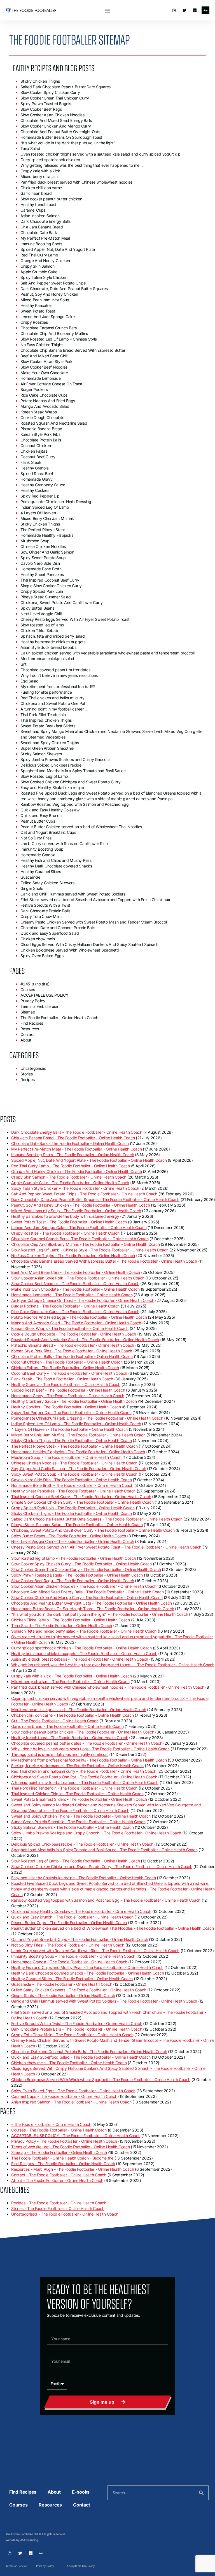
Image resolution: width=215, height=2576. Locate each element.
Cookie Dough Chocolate (42, 417)
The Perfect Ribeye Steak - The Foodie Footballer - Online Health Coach (74, 1446)
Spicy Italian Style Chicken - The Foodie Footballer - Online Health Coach (75, 1188)
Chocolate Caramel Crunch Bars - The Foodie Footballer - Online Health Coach (80, 1239)
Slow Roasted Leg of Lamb (44, 776)
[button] (108, 10)
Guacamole (30, 877)
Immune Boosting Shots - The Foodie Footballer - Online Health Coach (73, 1155)
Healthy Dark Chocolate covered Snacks (56, 866)
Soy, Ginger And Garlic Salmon (47, 552)
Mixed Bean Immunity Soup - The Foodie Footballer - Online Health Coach (76, 1211)
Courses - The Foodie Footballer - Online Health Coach (59, 2130)
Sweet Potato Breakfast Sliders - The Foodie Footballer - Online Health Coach (79, 1799)
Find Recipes (32, 1023)
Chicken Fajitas (34, 451)
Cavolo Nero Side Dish (40, 563)
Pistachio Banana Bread (41, 429)
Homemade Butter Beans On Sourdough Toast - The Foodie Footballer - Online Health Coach (93, 1609)
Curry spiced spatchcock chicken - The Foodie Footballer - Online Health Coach (81, 1648)
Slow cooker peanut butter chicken (51, 199)
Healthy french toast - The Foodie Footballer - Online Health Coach (70, 1738)
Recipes (27, 1079)
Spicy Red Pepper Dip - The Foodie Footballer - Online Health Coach (71, 1412)
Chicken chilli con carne (41, 188)
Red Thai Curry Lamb (39, 255)
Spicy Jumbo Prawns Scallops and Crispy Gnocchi (65, 759)
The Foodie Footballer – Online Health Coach (59, 1018)
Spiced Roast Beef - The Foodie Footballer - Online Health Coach (68, 1390)
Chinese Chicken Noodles (43, 546)
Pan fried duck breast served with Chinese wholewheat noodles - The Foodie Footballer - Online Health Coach (108, 1687)
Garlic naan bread (36, 193)
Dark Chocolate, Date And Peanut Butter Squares (64, 289)
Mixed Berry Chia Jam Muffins (47, 518)
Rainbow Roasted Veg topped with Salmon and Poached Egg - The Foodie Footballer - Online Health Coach (106, 1900)
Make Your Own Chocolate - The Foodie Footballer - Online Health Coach (75, 1289)
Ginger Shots (32, 888)
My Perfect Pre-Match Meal (45, 238)
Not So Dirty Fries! (36, 838)
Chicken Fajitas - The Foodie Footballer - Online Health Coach (65, 1368)
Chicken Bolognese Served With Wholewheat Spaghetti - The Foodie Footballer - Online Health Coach (101, 2079)
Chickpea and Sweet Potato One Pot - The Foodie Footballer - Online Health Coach (84, 1777)
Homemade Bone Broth (41, 569)
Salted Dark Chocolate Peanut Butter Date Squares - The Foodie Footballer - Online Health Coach (97, 1519)
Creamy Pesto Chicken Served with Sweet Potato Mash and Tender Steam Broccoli (94, 922)
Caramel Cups (33, 210)
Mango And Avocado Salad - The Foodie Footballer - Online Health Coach (76, 1323)
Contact (27, 1034)
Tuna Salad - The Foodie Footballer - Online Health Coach (62, 1625)
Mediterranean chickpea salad (47, 659)
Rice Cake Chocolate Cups (44, 395)
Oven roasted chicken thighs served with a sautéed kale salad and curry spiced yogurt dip (101, 154)
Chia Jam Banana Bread (42, 227)
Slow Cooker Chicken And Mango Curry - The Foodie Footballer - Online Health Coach (87, 1597)
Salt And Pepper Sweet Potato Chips (53, 283)
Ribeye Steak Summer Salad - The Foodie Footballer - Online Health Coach (77, 1525)
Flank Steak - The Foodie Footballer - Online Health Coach (62, 1379)
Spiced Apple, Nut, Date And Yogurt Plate (58, 249)
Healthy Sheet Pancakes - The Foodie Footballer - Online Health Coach (73, 1491)
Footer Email (57, 2353)
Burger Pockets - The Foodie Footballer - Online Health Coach (65, 1306)
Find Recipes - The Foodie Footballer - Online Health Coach (63, 2164)
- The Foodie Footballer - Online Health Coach (51, 2124)
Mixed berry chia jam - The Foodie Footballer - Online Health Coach (70, 1682)
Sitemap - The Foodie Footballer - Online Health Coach (59, 2152)
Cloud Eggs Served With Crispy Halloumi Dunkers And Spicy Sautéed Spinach (89, 944)
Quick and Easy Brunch (41, 815)
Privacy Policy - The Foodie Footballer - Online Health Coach (64, 2141)
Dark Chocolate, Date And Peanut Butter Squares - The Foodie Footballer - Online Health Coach (95, 1199)
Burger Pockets (34, 389)
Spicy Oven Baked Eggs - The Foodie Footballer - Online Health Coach (73, 2091)
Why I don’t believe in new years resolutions (59, 675)
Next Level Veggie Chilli (41, 614)
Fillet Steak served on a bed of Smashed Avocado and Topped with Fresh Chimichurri (96, 900)
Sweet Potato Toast (38, 311)
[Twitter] (184, 10)
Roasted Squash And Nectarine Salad (54, 423)
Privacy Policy (33, 1001)
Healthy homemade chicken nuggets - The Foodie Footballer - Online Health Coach (84, 1653)
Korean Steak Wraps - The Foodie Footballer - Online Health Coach (70, 1328)
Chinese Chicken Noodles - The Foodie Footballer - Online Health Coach (74, 1463)
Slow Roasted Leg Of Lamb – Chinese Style (59, 339)
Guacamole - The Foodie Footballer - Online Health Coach (62, 1984)
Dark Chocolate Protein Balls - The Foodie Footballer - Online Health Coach (77, 2029)
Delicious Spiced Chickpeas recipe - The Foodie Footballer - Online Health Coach (82, 1844)
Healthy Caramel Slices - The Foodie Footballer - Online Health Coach (72, 1979)
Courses (28, 990)
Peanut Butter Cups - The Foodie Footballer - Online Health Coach (69, 1923)
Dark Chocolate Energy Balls (45, 221)
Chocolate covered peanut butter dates (55, 670)
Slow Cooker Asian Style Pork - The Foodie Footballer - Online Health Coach (78, 1278)
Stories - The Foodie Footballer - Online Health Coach (58, 2208)
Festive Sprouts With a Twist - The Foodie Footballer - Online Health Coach (77, 2023)
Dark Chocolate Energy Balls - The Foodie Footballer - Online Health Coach (77, 1132)
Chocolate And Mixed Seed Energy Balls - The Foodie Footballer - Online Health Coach (87, 1592)
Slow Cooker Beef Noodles (44, 367)
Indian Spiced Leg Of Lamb (45, 507)
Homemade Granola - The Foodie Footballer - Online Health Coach (69, 1962)
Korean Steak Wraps (39, 412)
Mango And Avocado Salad (45, 406)
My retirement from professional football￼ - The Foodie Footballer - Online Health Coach (89, 1760)
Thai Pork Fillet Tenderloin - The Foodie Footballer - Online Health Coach (74, 1788)
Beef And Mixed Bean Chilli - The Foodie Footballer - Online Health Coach (76, 1272)
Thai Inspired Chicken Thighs (46, 720)
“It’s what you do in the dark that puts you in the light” (68, 143)
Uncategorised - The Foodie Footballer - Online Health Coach (65, 2214)
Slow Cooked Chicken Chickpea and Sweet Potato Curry (70, 782)
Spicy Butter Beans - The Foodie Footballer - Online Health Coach (69, 1536)
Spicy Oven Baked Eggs (42, 956)
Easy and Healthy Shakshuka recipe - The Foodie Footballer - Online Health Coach (83, 1878)
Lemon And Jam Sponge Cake (48, 317)
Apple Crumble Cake (39, 272)
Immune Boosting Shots (41, 244)
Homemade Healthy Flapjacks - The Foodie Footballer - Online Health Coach (78, 1452)
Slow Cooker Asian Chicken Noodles (52, 115)
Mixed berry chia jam (39, 176)
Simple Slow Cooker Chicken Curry (51, 586)
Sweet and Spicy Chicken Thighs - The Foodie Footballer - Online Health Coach (81, 1816)
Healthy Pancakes (36, 305)
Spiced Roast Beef (37, 474)
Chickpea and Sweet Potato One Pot (53, 703)
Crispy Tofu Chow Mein (41, 916)
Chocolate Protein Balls (41, 440)
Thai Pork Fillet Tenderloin (43, 715)
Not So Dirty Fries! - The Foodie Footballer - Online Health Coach (68, 1945)
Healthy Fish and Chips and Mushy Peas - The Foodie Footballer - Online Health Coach (87, 1967)
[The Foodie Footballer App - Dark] (205, 10)
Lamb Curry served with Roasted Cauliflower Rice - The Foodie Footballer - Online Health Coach (95, 1951)
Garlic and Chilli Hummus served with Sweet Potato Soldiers (73, 894)
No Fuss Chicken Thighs (42, 345)
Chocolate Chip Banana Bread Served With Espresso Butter (73, 350)
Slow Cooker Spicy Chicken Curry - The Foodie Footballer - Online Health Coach (81, 1564)
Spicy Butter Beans (37, 608)
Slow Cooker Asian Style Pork (46, 361)
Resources (30, 1029)
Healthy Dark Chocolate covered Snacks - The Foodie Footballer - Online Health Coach (87, 1973)
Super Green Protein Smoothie (47, 748)
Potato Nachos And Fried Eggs (48, 401)
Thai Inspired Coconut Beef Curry (50, 580)
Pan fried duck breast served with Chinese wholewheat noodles (76, 182)
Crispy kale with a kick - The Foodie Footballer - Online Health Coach (72, 1676)
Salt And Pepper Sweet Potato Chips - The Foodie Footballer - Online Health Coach (84, 1194)
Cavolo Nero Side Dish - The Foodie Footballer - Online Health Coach (71, 1480)
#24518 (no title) (35, 984)
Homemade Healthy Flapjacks (47, 535)
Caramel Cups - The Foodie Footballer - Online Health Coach (64, 2096)
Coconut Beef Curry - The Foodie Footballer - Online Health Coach (69, 1373)
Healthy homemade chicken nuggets (53, 642)
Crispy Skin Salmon (38, 266)
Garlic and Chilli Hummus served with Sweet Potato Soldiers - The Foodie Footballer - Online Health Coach (104, 2001)
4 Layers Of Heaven (38, 513)
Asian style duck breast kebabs (48, 647)
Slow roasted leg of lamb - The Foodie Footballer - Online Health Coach (74, 1558)
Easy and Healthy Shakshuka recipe (52, 787)
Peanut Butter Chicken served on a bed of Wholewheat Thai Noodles (81, 827)
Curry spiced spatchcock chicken (50, 160)
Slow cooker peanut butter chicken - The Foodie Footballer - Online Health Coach (83, 1732)
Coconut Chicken (36, 445)
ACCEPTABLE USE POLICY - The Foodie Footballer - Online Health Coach (76, 2136)
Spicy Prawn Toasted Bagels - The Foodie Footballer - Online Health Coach (77, 1575)
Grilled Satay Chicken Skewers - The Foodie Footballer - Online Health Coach (79, 1990)
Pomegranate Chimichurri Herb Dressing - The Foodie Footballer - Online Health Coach (87, 1418)
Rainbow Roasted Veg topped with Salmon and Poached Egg (75, 804)
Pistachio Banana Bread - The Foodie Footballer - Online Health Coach (73, 1345)
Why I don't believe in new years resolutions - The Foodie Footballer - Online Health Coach (90, 1749)
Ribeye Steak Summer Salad (46, 597)
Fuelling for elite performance (46, 692)
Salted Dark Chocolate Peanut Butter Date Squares (66, 87)
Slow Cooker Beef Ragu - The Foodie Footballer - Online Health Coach (73, 1581)
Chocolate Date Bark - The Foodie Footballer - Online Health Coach (70, 1143)
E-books (81, 2492)
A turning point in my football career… (54, 709)
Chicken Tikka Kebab (39, 630)
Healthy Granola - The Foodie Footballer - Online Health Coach (66, 1384)
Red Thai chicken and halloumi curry (52, 698)
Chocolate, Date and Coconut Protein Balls (58, 928)
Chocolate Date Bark (39, 232)
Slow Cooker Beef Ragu (41, 109)
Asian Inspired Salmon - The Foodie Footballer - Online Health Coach (71, 2102)
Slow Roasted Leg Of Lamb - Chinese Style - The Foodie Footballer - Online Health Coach (90, 1250)
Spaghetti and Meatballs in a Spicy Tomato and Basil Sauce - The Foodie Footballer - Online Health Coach (104, 1850)
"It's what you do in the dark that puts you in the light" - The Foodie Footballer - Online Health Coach (100, 1614)
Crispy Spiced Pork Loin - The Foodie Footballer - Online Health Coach (73, 1508)
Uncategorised (33, 1068)
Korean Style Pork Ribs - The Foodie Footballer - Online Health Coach (72, 1351)
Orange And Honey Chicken (45, 261)
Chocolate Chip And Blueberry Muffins (54, 333)
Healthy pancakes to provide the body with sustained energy (65, 1216)
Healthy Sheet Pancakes (42, 574)
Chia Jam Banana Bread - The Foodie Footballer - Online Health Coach (73, 1138)
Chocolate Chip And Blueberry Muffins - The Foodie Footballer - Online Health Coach (86, 1244)
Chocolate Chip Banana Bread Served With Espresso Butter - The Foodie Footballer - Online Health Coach (104, 1261)
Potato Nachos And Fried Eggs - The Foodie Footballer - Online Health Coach (79, 1317)
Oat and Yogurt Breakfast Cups (48, 832)
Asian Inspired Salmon (40, 216)
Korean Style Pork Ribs (40, 434)
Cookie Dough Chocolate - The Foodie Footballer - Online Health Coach (74, 1334)
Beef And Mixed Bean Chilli (44, 356)
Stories (26, 1074)
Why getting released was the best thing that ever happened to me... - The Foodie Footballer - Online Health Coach (113, 1665)
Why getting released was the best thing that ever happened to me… (82, 165)
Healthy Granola (34, 468)
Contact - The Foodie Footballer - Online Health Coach (59, 2175)
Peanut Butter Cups (38, 821)
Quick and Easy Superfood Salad (50, 933)
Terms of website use (39, 1006)
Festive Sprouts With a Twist (45, 905)
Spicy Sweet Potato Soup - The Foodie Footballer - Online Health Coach (74, 1474)
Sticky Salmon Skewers (41, 754)
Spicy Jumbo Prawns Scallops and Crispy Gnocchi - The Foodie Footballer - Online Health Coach (96, 1833)
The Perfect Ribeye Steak (43, 530)
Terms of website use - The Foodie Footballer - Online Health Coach (71, 2147)
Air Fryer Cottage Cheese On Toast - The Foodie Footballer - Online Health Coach (83, 1300)
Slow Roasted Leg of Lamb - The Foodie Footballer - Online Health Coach (76, 1861)
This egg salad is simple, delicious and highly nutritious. (60, 1754)
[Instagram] (174, 10)
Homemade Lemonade (41, 378)
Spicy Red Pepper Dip (40, 496)
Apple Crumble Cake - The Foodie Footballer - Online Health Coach (70, 1183)
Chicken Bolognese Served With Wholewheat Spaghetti (70, 950)
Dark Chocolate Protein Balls (45, 911)
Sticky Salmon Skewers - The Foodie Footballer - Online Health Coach (72, 1827)
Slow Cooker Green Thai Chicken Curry (55, 98)
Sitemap (28, 1012)
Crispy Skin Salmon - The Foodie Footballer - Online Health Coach (69, 1177)
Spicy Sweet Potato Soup (43, 558)
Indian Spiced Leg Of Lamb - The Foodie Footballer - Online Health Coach (76, 1424)
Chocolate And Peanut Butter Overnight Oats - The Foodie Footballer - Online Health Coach (92, 1603)
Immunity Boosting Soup (42, 849)
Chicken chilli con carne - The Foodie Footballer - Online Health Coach (73, 1715)
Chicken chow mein (38, 939)
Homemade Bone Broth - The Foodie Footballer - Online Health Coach (72, 1485)
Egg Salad (30, 681)
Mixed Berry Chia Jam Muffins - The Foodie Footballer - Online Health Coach (78, 1435)
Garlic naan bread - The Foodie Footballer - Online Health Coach (67, 1726)
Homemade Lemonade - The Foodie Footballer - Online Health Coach (72, 1295)
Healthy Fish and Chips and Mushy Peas (56, 860)
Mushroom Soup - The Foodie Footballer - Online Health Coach (66, 1457)
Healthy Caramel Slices (41, 872)
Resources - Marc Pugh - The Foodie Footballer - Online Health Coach (73, 2169)
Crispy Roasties (34, 322)
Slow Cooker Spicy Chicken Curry (50, 92)
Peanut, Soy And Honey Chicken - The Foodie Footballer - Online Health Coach (80, 1205)
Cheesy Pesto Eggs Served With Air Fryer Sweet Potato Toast (75, 619)
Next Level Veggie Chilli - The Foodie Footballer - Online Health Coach (73, 1541)
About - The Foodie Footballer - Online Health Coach (57, 2180)
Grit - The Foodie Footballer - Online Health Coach (55, 1721)
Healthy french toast (38, 204)
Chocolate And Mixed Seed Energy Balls (56, 120)
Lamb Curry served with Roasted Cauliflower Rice (64, 843)
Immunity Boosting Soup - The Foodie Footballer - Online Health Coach (73, 1956)
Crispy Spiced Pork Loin (42, 591)
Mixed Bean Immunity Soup (45, 300)
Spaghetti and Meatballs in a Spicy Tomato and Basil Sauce (73, 771)
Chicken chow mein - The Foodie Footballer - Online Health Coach (69, 2063)
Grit (24, 664)
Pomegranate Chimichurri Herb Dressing (56, 502)
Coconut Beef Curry (38, 457)
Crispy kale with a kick (40, 171)
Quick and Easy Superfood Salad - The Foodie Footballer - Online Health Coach (81, 2057)
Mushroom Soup (35, 541)
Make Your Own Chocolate (44, 373)
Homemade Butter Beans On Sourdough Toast (61, 137)
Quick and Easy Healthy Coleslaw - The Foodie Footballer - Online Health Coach (81, 1911)
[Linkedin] (195, 10)
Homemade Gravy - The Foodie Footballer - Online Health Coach (68, 1396)
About (26, 1040)
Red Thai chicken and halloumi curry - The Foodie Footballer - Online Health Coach (84, 1771)
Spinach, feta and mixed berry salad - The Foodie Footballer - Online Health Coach (84, 1631)
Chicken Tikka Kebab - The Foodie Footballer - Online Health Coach (71, 1620)
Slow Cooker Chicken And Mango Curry (56, 126)
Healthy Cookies (35, 490)
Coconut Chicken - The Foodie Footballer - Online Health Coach (67, 1362)
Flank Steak (31, 462)
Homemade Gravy (37, 479)
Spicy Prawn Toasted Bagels (46, 104)
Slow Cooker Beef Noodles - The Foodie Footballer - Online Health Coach (75, 1284)
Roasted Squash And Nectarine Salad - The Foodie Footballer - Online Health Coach (85, 1340)
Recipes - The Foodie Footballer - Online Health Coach (59, 2203)
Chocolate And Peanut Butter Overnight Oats (60, 132)
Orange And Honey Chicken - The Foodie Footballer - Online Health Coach (77, 1171)
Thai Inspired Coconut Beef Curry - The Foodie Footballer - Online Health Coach (81, 1497)
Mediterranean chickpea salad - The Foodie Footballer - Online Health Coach (79, 1710)
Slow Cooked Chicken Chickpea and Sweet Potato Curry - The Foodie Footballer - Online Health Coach (102, 1866)
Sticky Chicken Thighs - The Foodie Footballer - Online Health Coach (71, 1440)
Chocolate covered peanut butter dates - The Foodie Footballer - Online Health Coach (87, 1743)
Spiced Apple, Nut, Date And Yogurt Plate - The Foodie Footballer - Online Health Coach (89, 1160)
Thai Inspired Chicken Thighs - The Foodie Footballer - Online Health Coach (77, 1794)
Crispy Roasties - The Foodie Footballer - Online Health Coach (65, 1233)
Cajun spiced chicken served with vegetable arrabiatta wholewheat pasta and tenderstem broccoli (107, 653)
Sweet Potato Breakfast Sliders (48, 726)
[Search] (201, 2493)
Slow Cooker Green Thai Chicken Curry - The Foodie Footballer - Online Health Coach (86, 1569)
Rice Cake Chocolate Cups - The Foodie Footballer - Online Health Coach (75, 1312)
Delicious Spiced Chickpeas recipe (51, 765)
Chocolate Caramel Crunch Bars (49, 328)
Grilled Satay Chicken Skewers (47, 883)
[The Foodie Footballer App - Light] (41, 2553)
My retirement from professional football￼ (58, 687)
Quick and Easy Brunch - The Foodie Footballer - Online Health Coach (72, 1917)
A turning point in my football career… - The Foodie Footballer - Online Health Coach (85, 1782)
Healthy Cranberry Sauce (43, 485)
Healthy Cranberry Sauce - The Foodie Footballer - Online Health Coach (74, 1401)
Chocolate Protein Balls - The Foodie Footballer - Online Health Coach (72, 1356)
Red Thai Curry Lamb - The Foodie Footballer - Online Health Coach (71, 1166)
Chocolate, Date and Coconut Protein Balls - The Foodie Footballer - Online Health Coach (89, 2051)
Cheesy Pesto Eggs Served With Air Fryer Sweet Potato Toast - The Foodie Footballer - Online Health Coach (106, 1547)
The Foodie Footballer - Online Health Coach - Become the (62, 2158)
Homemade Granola (38, 855)
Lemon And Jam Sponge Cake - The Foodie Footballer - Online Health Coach (79, 1227)
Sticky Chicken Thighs (40, 81)
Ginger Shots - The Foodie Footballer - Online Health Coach (63, 1995)
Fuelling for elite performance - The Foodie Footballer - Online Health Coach (77, 1766)
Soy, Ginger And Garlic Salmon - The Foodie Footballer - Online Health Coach (79, 1468)
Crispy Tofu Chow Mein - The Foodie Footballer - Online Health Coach (72, 2035)
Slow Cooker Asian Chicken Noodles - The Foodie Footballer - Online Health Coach (84, 1586)
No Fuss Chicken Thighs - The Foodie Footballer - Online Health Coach (73, 1255)
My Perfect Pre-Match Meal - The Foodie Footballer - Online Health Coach (76, 1149)
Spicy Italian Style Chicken (44, 277)
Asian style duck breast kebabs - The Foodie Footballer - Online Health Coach (80, 1659)
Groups (53, 2375)
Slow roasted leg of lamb (42, 625)
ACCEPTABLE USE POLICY (45, 995)
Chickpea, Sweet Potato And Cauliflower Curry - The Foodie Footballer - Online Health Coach (93, 1530)
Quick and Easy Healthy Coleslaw (50, 810)
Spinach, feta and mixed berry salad (52, 636)
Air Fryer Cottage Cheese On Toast (51, 384)
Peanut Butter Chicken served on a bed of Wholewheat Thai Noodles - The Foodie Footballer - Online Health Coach (113, 1928)
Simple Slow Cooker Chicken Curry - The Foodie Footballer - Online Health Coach (82, 1502)
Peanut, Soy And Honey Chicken (49, 294)
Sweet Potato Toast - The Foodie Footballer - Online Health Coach (69, 1222)
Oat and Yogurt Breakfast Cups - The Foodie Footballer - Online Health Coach (80, 1939)
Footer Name (58, 2331)
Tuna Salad (30, 148)
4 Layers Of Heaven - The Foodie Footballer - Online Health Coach (69, 1429)
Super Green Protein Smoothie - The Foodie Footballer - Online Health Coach (78, 1822)
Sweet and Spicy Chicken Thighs (50, 743)
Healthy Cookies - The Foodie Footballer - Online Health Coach (66, 1407)
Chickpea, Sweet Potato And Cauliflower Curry (62, 602)
